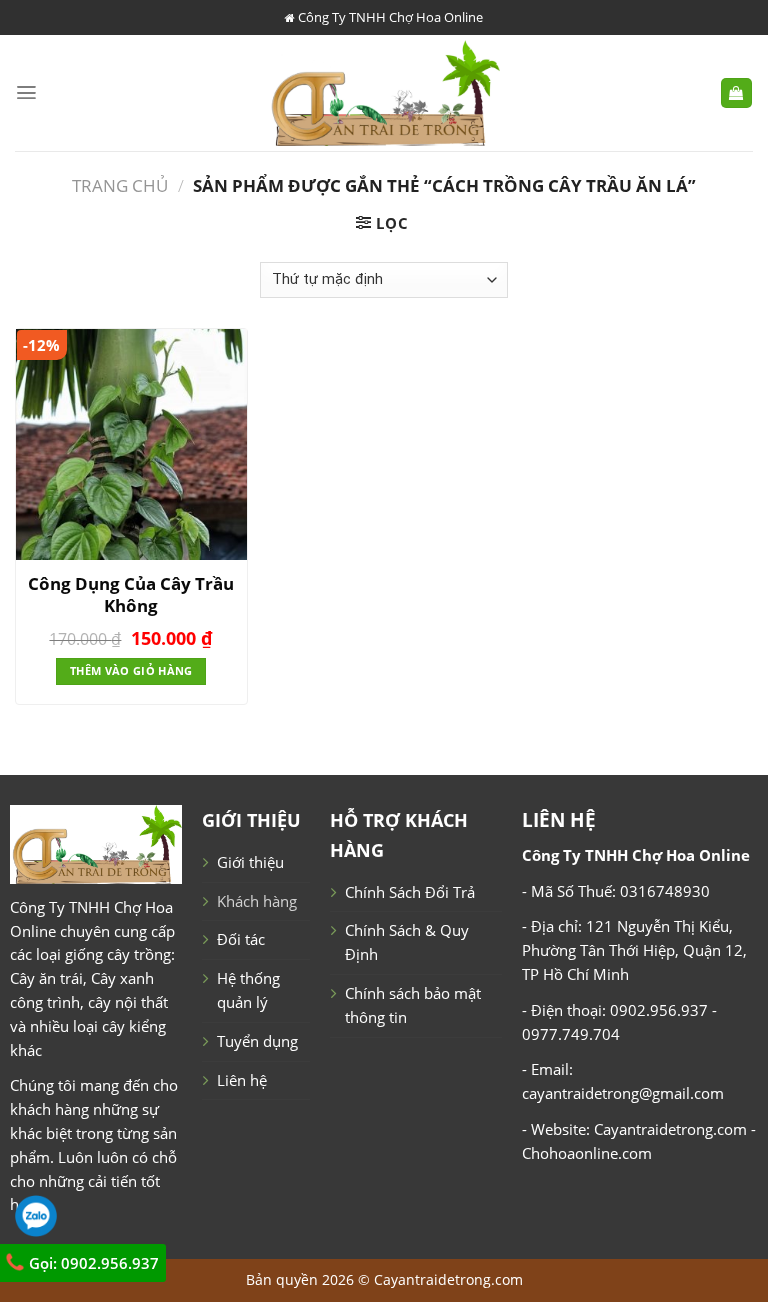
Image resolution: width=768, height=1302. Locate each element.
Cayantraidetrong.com (448, 1279)
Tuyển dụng (257, 1041)
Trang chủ (120, 185)
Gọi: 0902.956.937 (92, 1263)
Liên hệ (242, 1080)
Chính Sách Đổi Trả (410, 892)
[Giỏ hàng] (736, 93)
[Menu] (26, 92)
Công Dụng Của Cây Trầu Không (131, 595)
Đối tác (241, 939)
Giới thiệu (250, 862)
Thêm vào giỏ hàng (131, 671)
